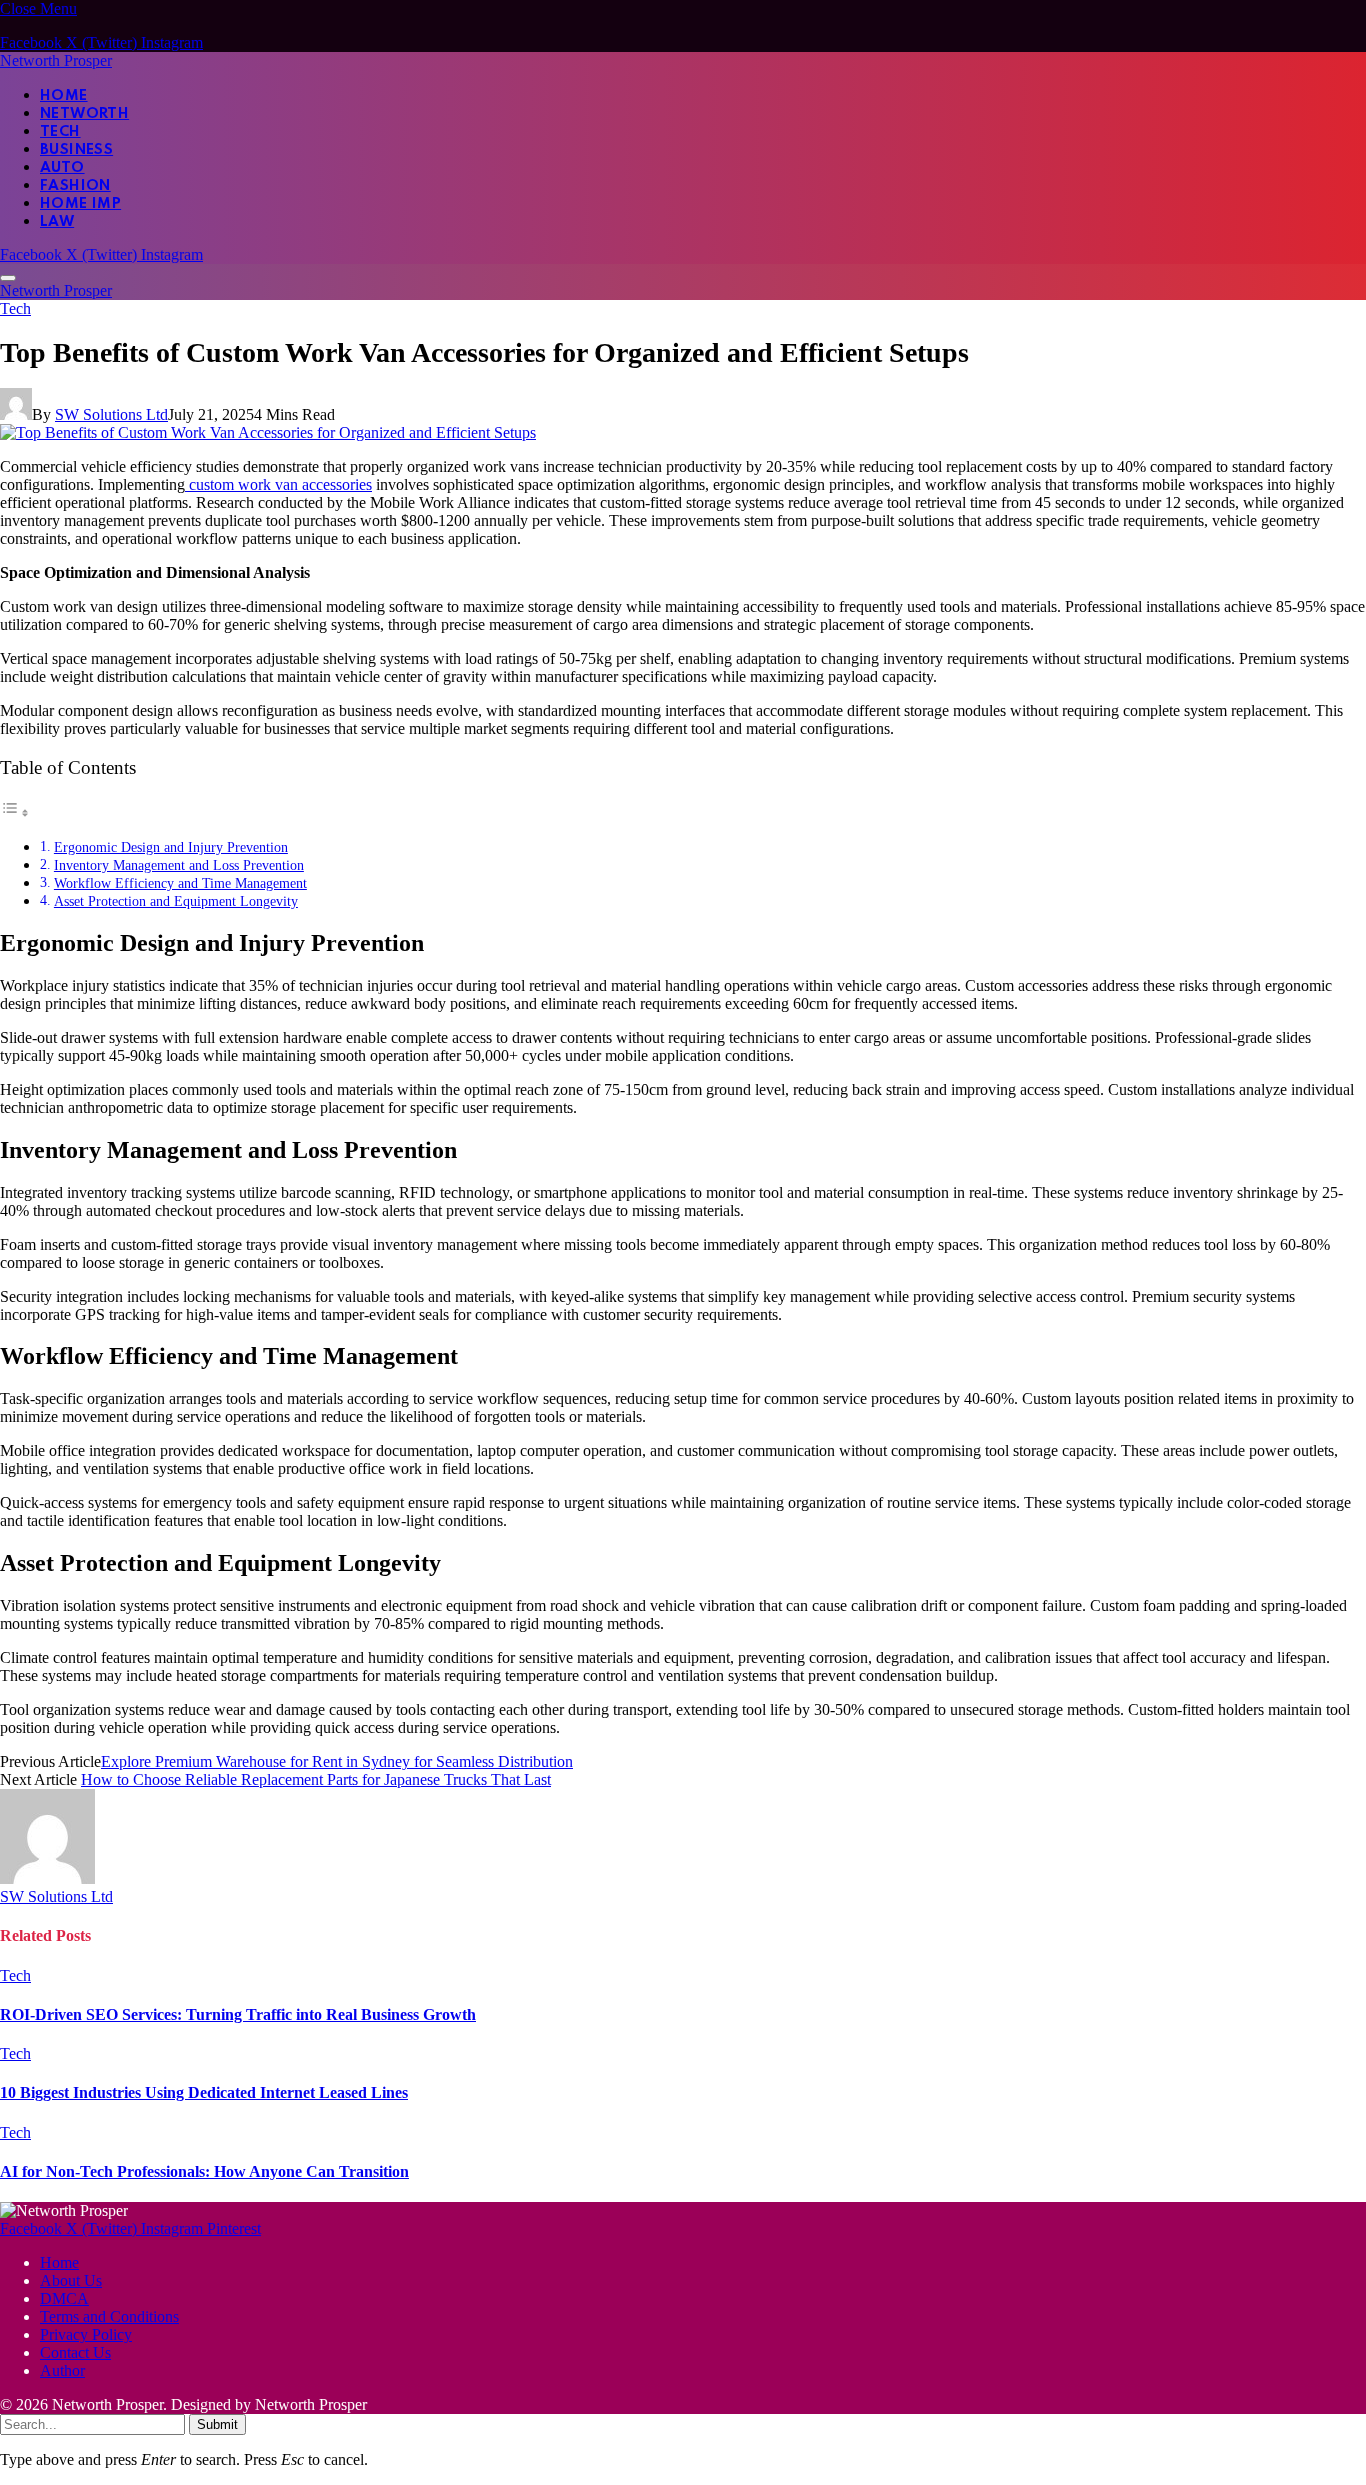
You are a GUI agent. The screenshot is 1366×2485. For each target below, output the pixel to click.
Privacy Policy (86, 2334)
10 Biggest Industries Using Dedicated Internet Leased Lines (204, 2092)
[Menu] (8, 278)
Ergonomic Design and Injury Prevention (171, 847)
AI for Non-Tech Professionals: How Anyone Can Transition (204, 2171)
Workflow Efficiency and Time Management (180, 883)
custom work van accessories (278, 484)
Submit (217, 2424)
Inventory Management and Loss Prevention (179, 865)
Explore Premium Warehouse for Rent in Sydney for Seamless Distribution (337, 1761)
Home (64, 96)
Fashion (75, 186)
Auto (62, 168)
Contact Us (75, 2352)
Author (62, 2370)
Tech (60, 132)
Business (76, 150)
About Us (71, 2280)
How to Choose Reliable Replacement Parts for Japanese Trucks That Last (316, 1779)
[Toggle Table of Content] (15, 812)
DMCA (64, 2298)
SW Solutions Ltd (111, 414)
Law (57, 222)
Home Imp (80, 204)
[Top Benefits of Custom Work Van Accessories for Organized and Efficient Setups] (268, 432)
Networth (84, 114)
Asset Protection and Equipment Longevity (176, 901)
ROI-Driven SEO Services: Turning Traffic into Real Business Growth (238, 2014)
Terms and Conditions (109, 2316)
